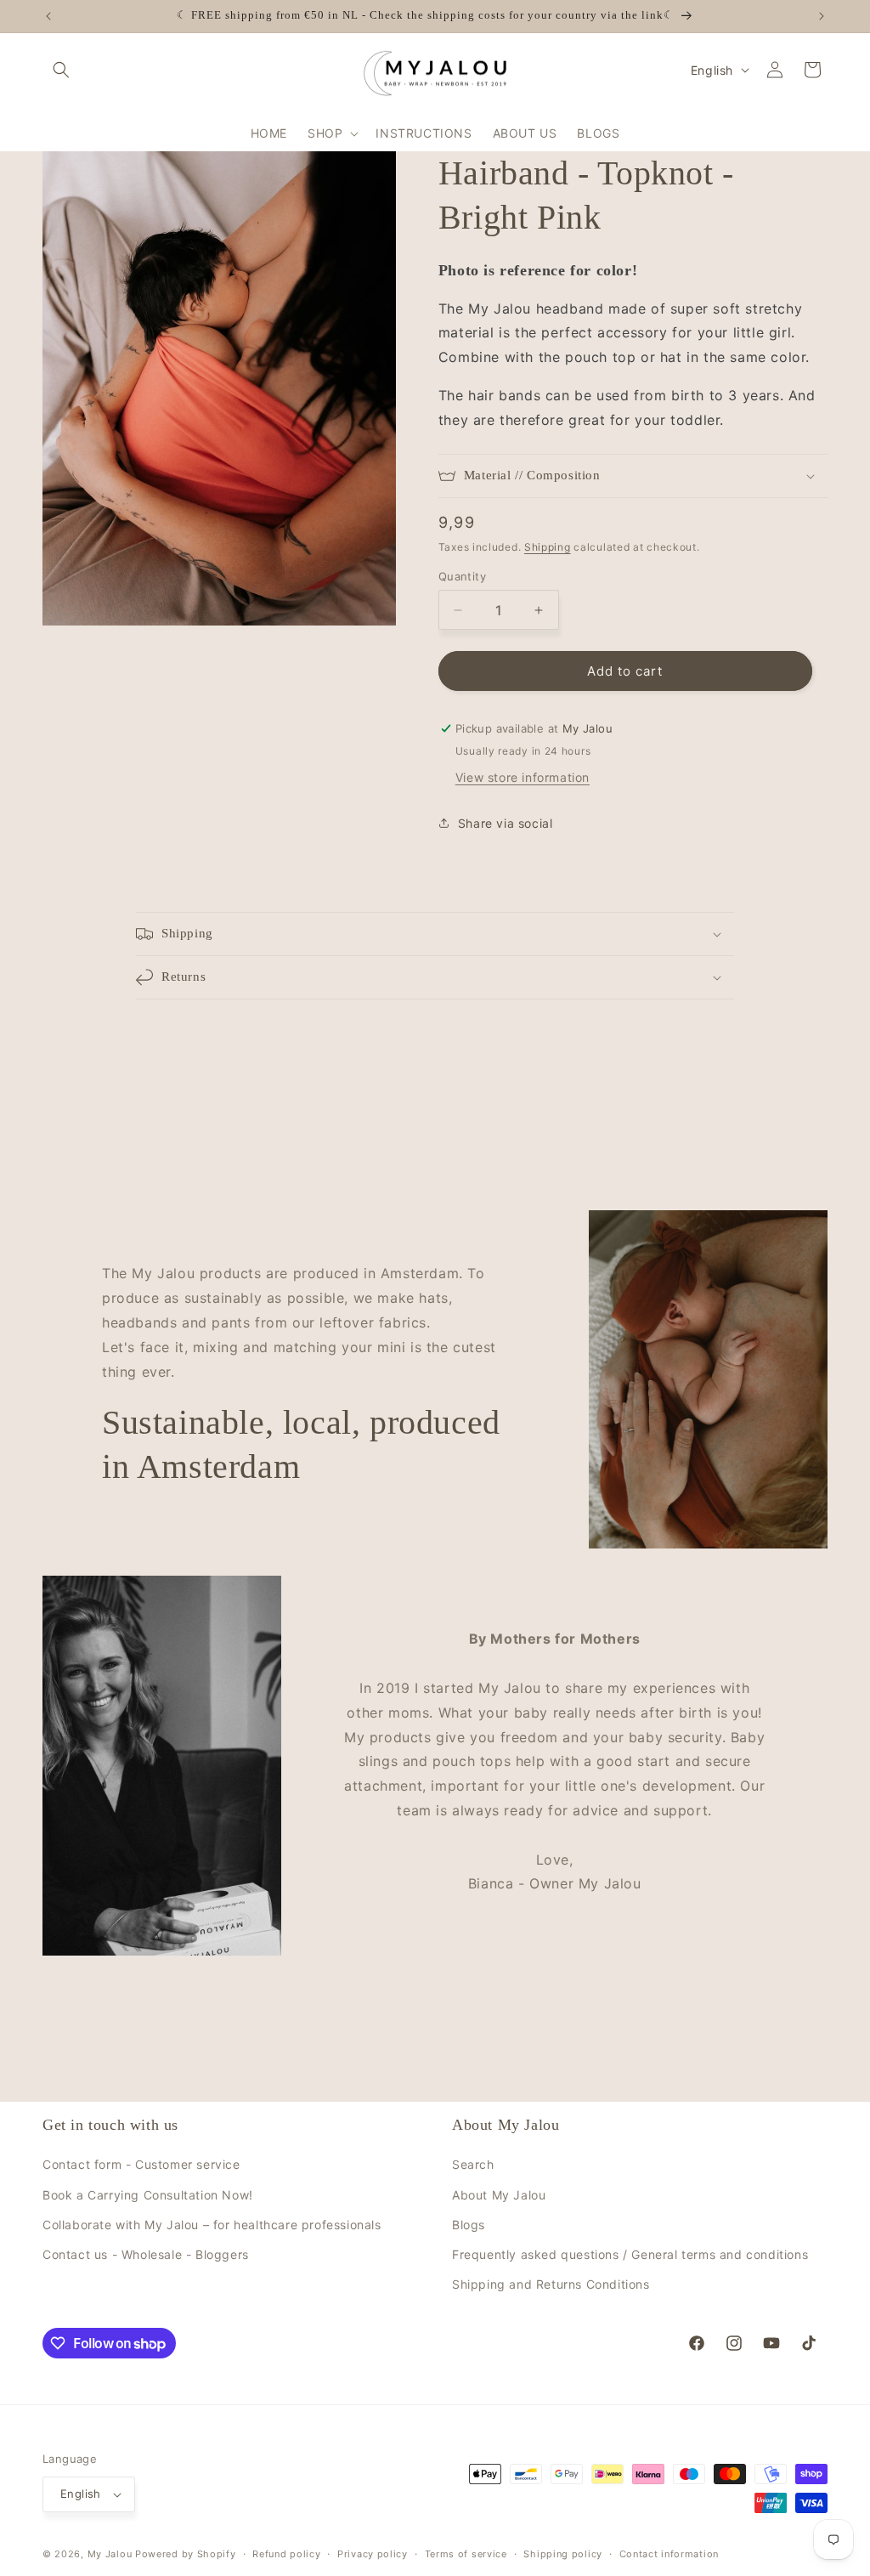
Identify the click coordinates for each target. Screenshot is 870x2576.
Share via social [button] (506, 823)
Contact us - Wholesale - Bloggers (146, 2254)
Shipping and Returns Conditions (551, 2284)
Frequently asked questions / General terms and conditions (630, 2254)
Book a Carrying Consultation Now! (148, 2195)
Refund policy (286, 2554)
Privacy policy (373, 2554)
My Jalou (110, 2554)
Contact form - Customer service (141, 2164)
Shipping (548, 547)
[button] (61, 70)
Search (473, 2164)
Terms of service (466, 2554)
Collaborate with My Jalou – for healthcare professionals (212, 2225)
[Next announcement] (822, 16)
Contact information (669, 2554)
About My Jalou (499, 2195)
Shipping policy (563, 2554)
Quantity (462, 576)
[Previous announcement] (48, 16)
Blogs (469, 2225)
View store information (523, 777)
